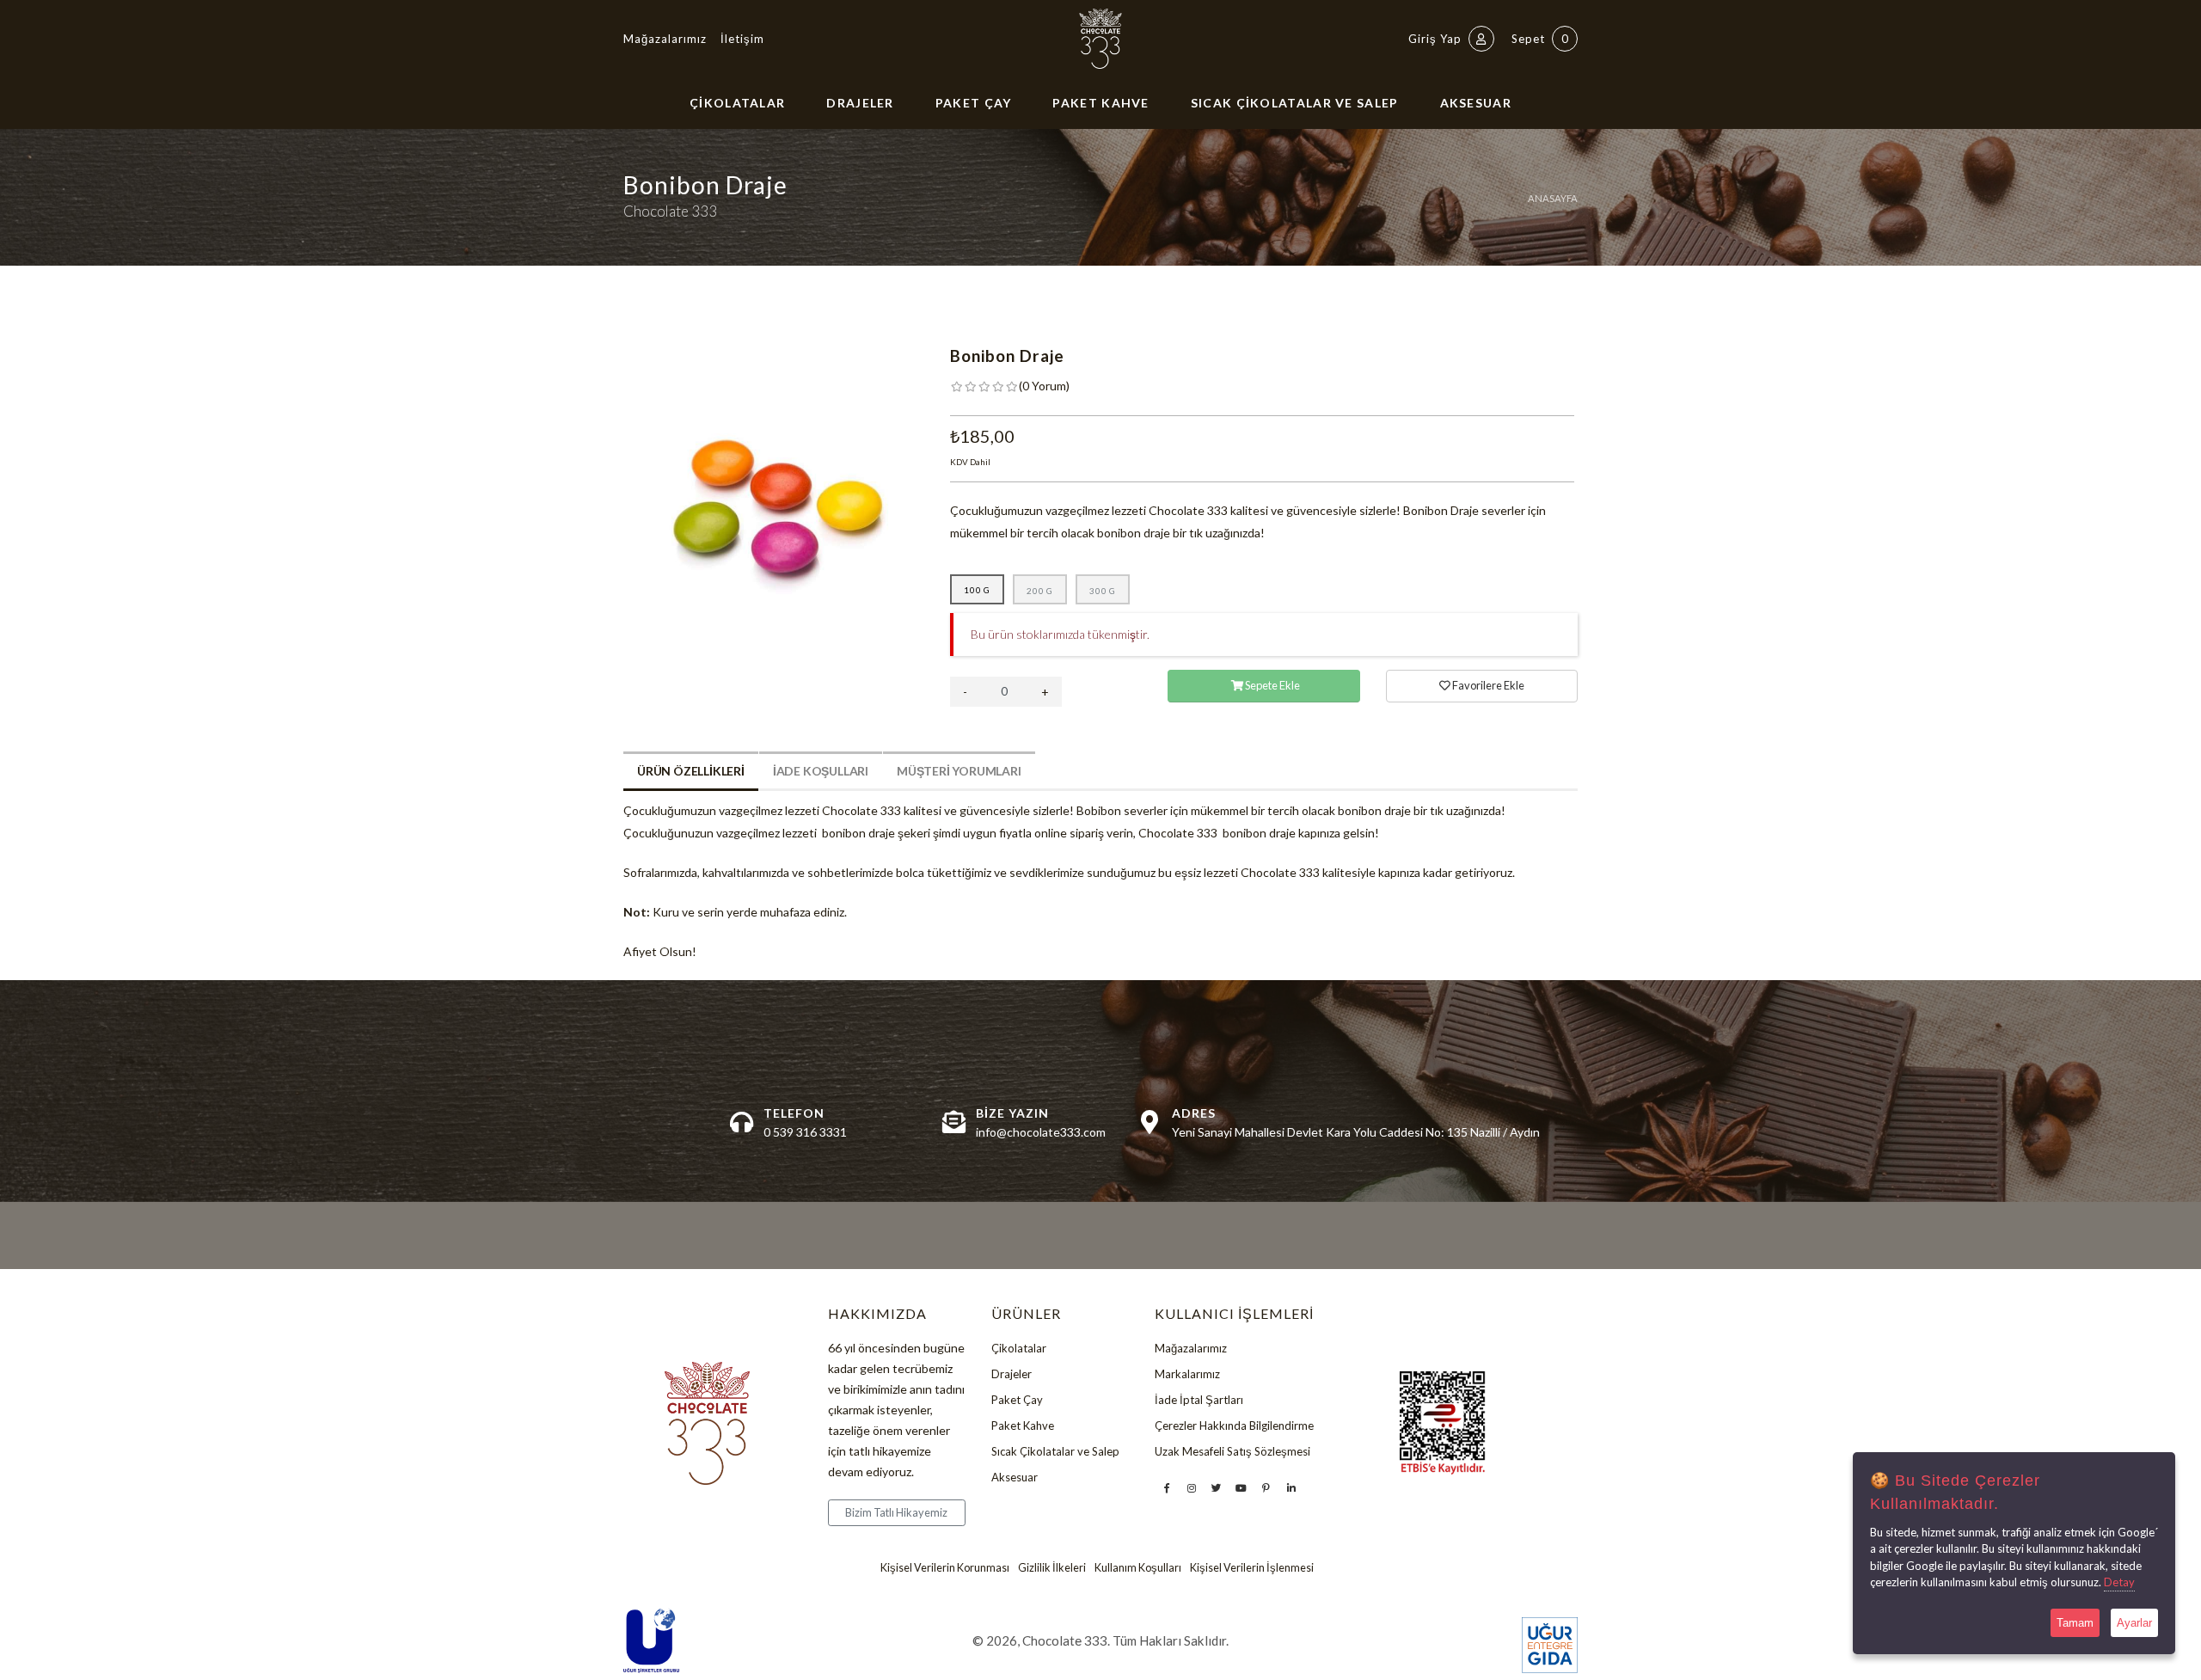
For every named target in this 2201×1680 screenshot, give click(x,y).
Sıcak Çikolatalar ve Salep (1295, 103)
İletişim (742, 39)
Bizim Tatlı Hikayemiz (896, 1512)
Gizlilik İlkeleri (1052, 1568)
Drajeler (860, 103)
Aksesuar (1476, 103)
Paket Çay (974, 103)
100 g (977, 590)
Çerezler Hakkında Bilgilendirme (1234, 1426)
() (1044, 386)
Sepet (1540, 39)
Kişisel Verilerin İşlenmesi (1252, 1568)
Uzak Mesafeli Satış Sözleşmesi (1232, 1451)
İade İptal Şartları (1199, 1400)
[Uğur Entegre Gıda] (1550, 1645)
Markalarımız (1187, 1374)
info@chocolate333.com (1041, 1132)
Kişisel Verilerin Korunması (945, 1568)
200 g (1040, 591)
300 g (1103, 591)
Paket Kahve (1100, 103)
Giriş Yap (1437, 39)
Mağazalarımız (665, 39)
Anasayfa (1553, 198)
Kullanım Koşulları (1138, 1568)
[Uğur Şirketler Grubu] (651, 1641)
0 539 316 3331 (805, 1132)
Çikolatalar (737, 103)
